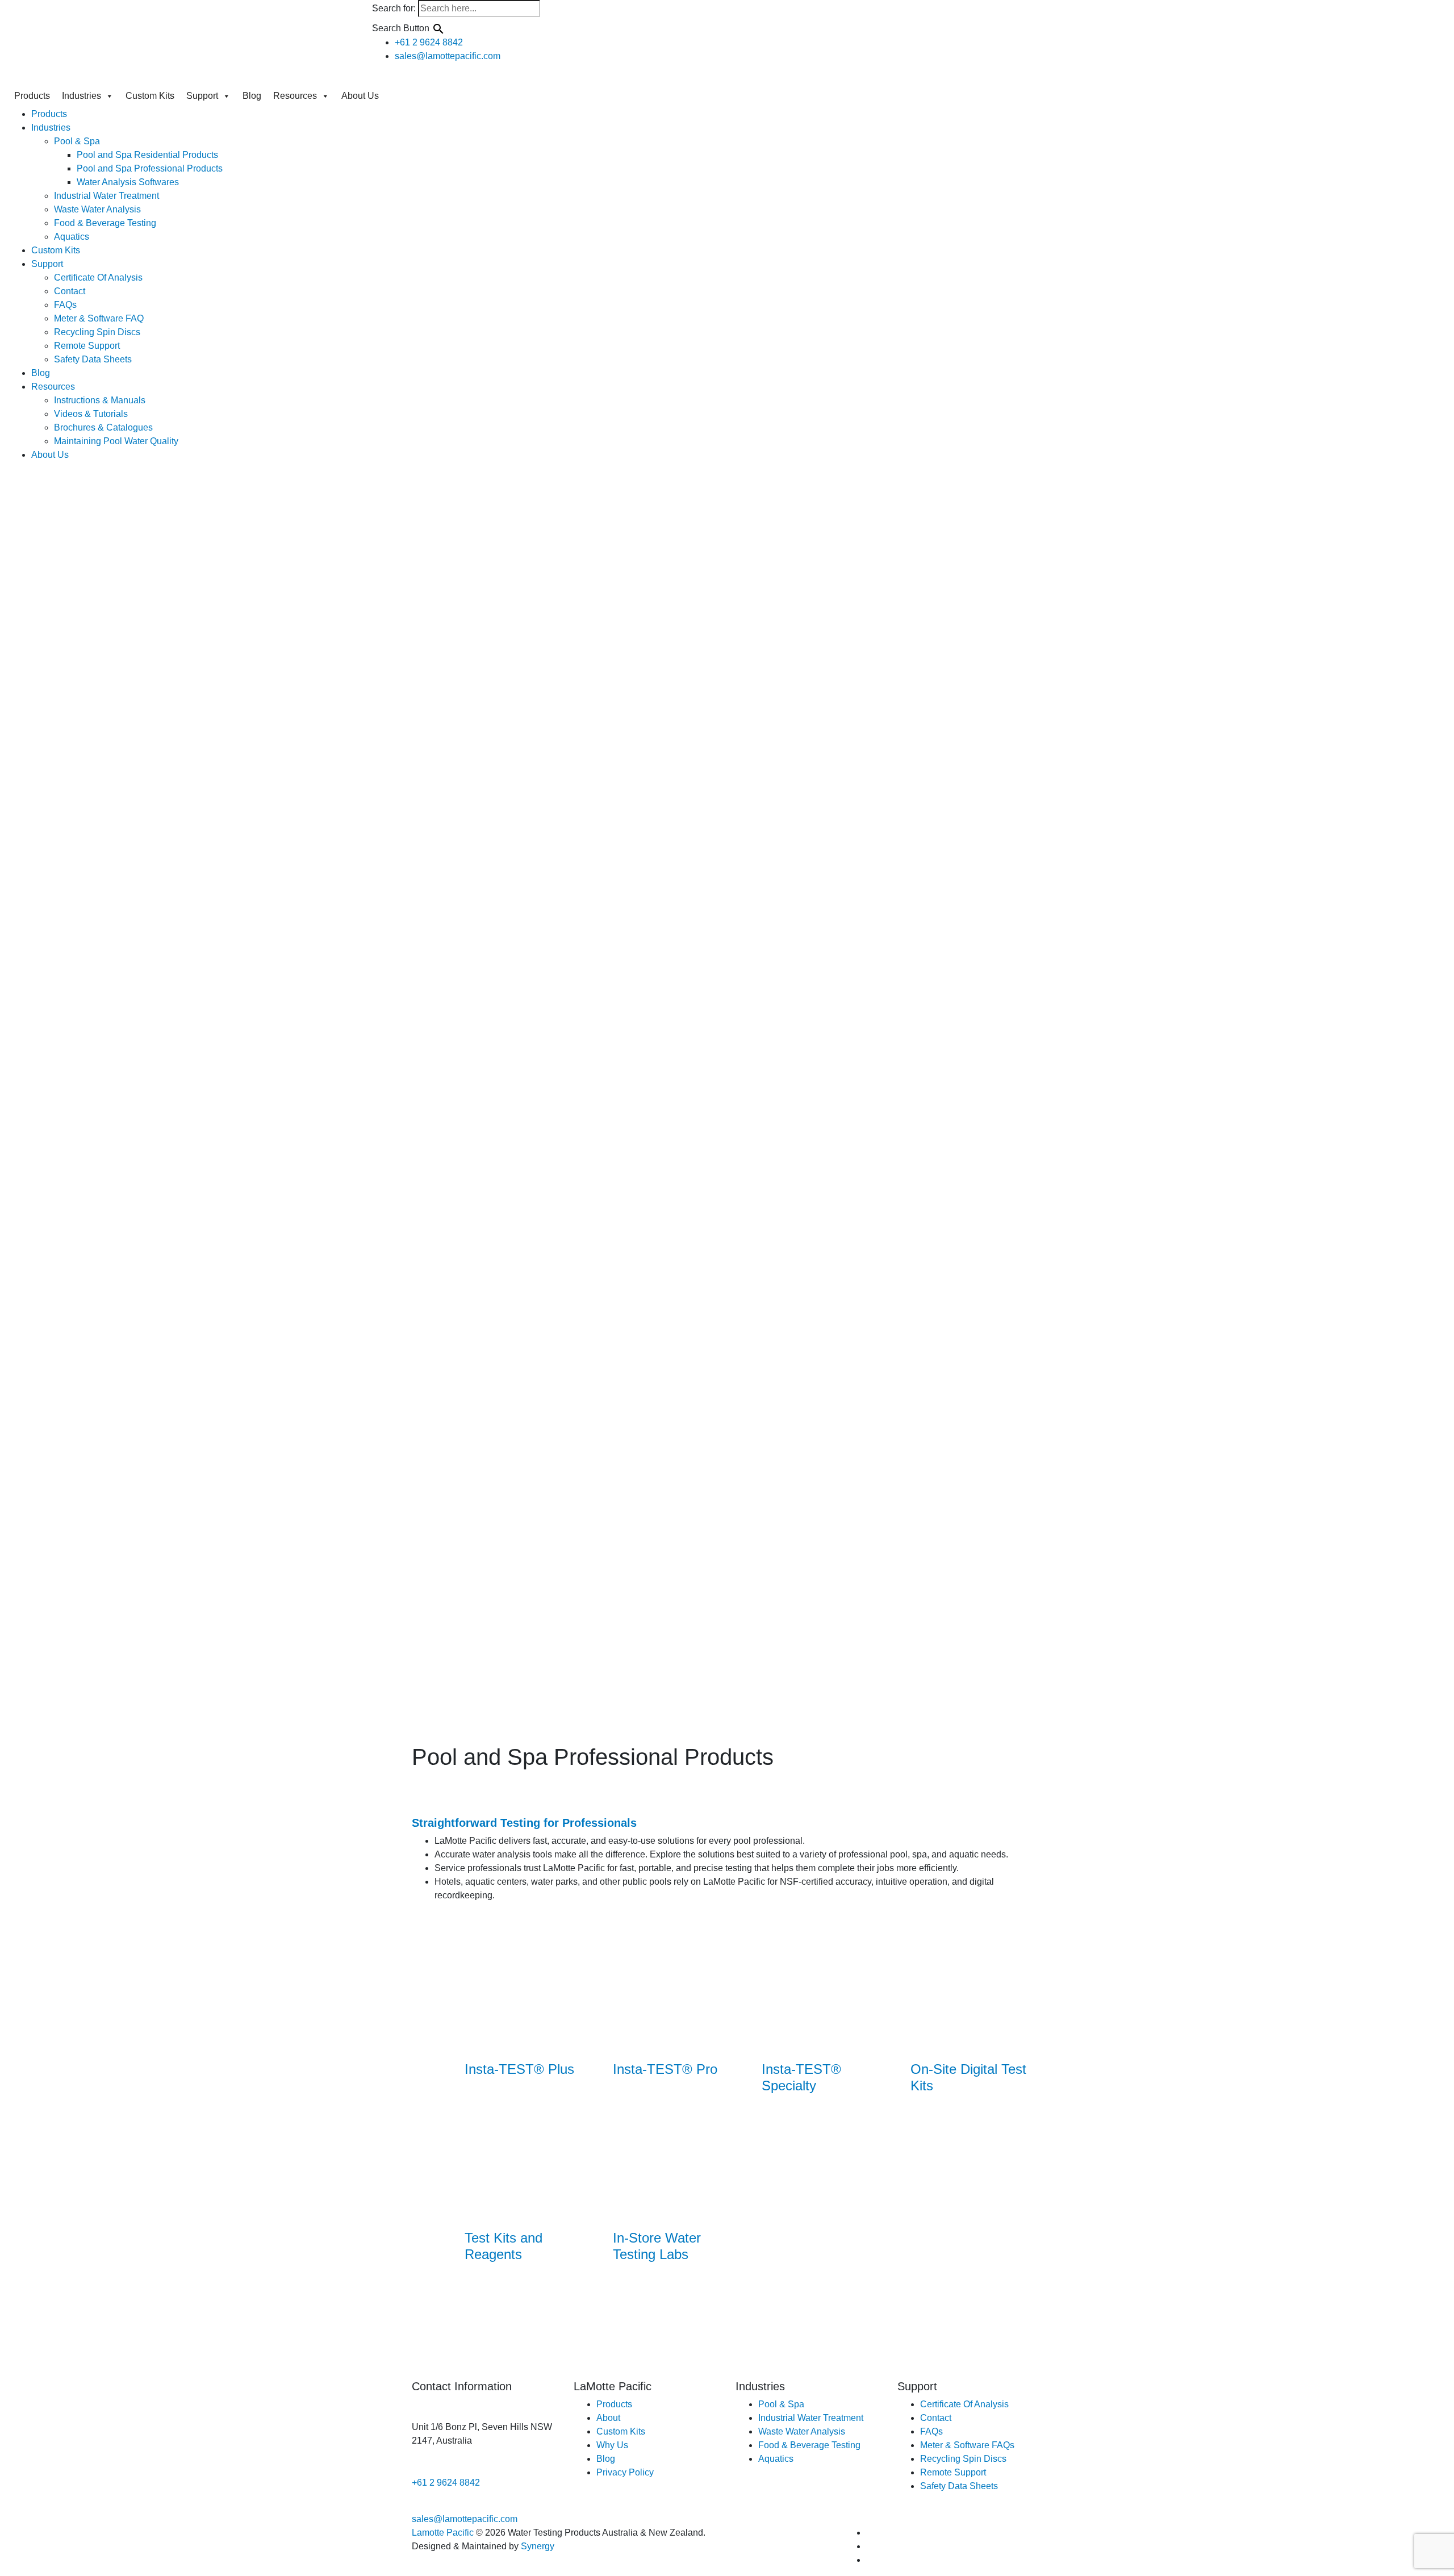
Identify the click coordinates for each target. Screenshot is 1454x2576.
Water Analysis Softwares (128, 182)
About (608, 2418)
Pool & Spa (77, 141)
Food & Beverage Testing (105, 223)
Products (32, 96)
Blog (252, 96)
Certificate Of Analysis (98, 277)
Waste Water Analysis (97, 209)
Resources (295, 96)
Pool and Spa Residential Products (147, 155)
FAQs (65, 305)
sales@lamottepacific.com (465, 2519)
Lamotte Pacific (443, 2533)
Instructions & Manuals (100, 400)
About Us (360, 96)
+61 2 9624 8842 (446, 2483)
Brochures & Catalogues (103, 427)
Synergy (538, 2546)
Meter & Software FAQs (967, 2445)
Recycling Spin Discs (97, 332)
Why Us (612, 2445)
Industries (82, 96)
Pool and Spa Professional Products (150, 168)
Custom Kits (150, 96)
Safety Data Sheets (93, 359)
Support (202, 96)
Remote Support (87, 346)
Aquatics (72, 237)
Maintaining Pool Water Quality (116, 441)
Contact (70, 291)
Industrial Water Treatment (106, 196)
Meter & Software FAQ (99, 318)
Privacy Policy (625, 2472)
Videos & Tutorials (91, 414)
